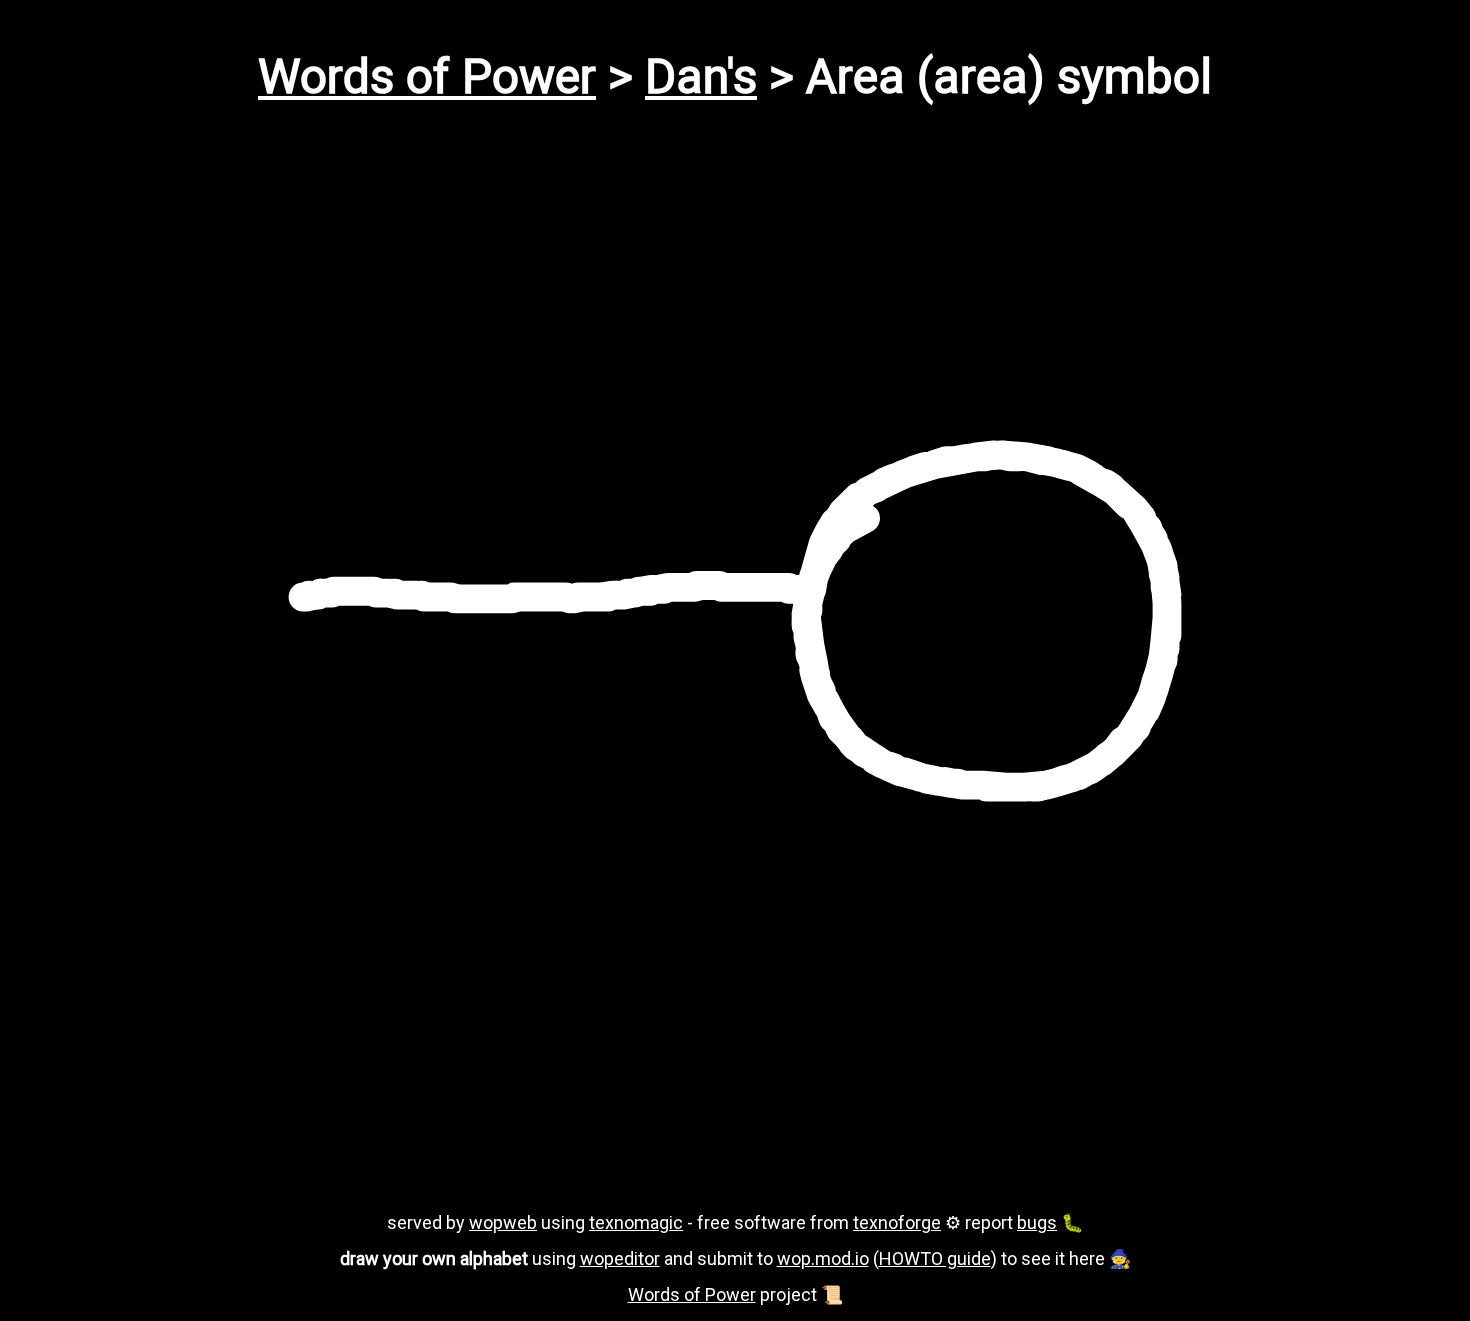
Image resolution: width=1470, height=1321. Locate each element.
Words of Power (427, 76)
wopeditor (620, 1258)
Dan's (701, 76)
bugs (1037, 1222)
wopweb (503, 1222)
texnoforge (897, 1222)
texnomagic (636, 1222)
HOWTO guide (935, 1258)
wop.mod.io (823, 1258)
